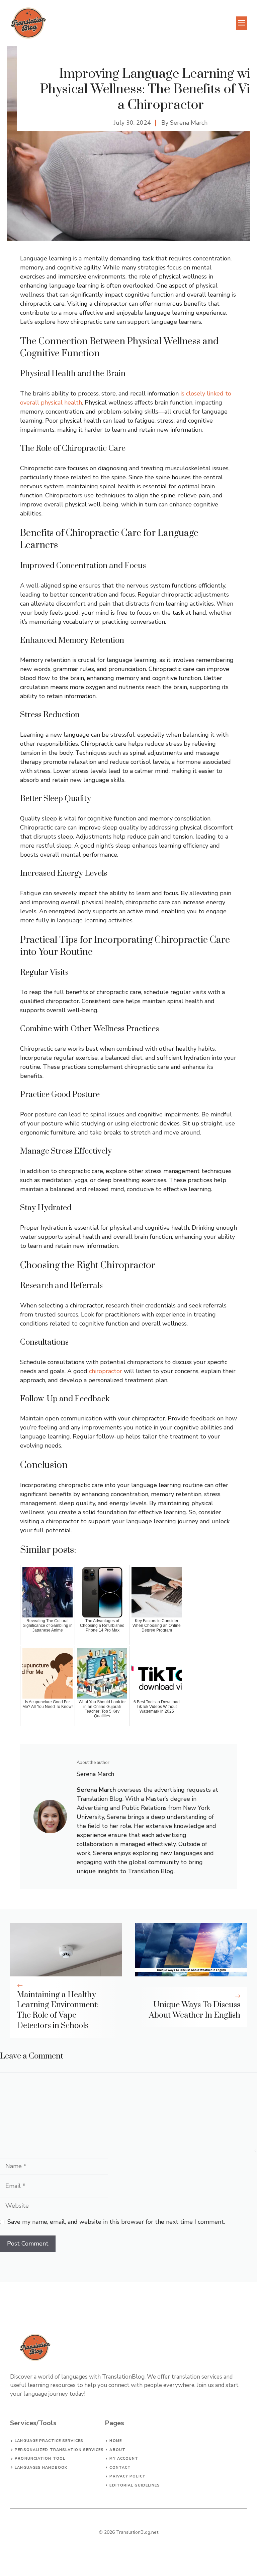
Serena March (189, 123)
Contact (120, 2468)
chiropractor (106, 1371)
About (117, 2450)
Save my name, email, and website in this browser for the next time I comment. (116, 2222)
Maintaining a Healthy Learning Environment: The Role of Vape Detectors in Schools (58, 2010)
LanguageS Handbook (41, 2468)
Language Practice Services (49, 2441)
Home (115, 2441)
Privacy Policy (127, 2476)
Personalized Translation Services (59, 2450)
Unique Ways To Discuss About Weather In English (195, 2010)
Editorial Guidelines (135, 2485)
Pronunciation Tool (40, 2459)
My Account (124, 2459)
